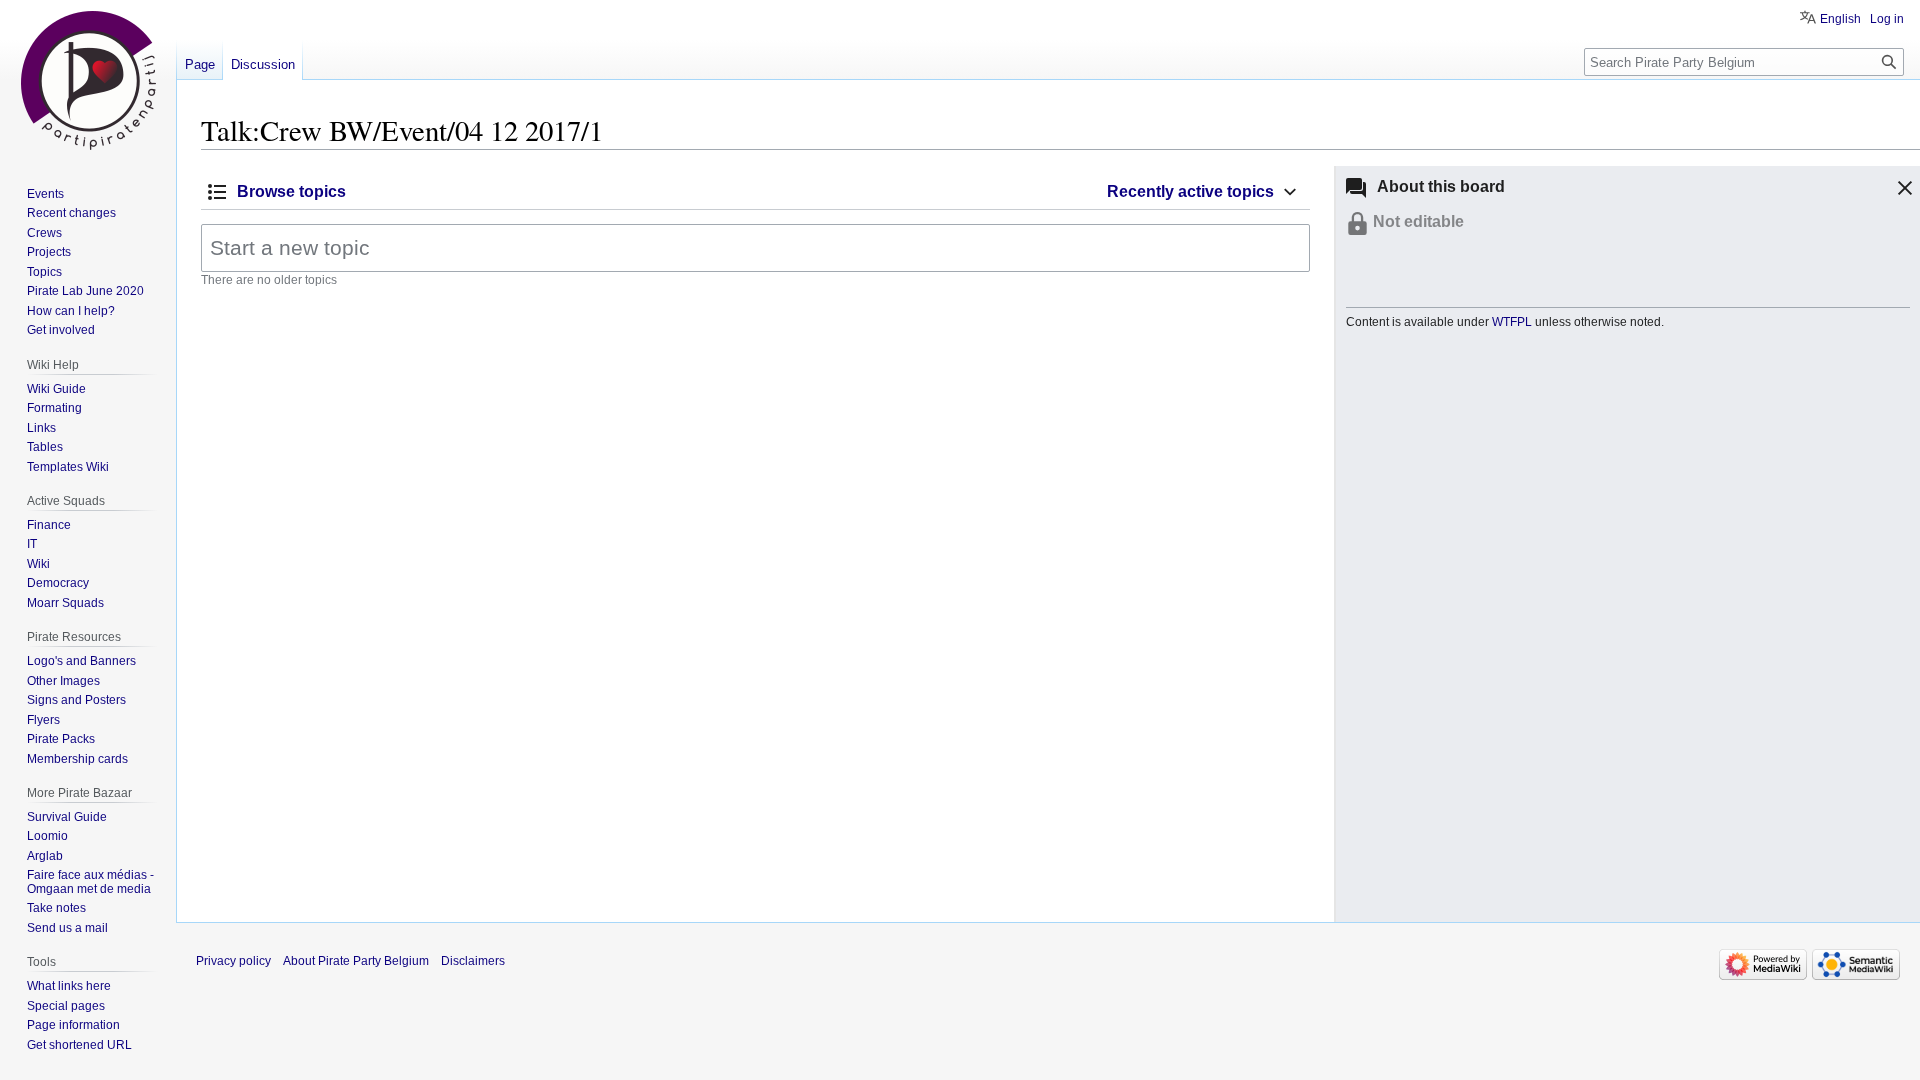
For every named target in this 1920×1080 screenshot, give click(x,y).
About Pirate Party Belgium (356, 961)
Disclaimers (473, 961)
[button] (1902, 191)
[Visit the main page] (88, 80)
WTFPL (1512, 322)
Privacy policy (233, 961)
